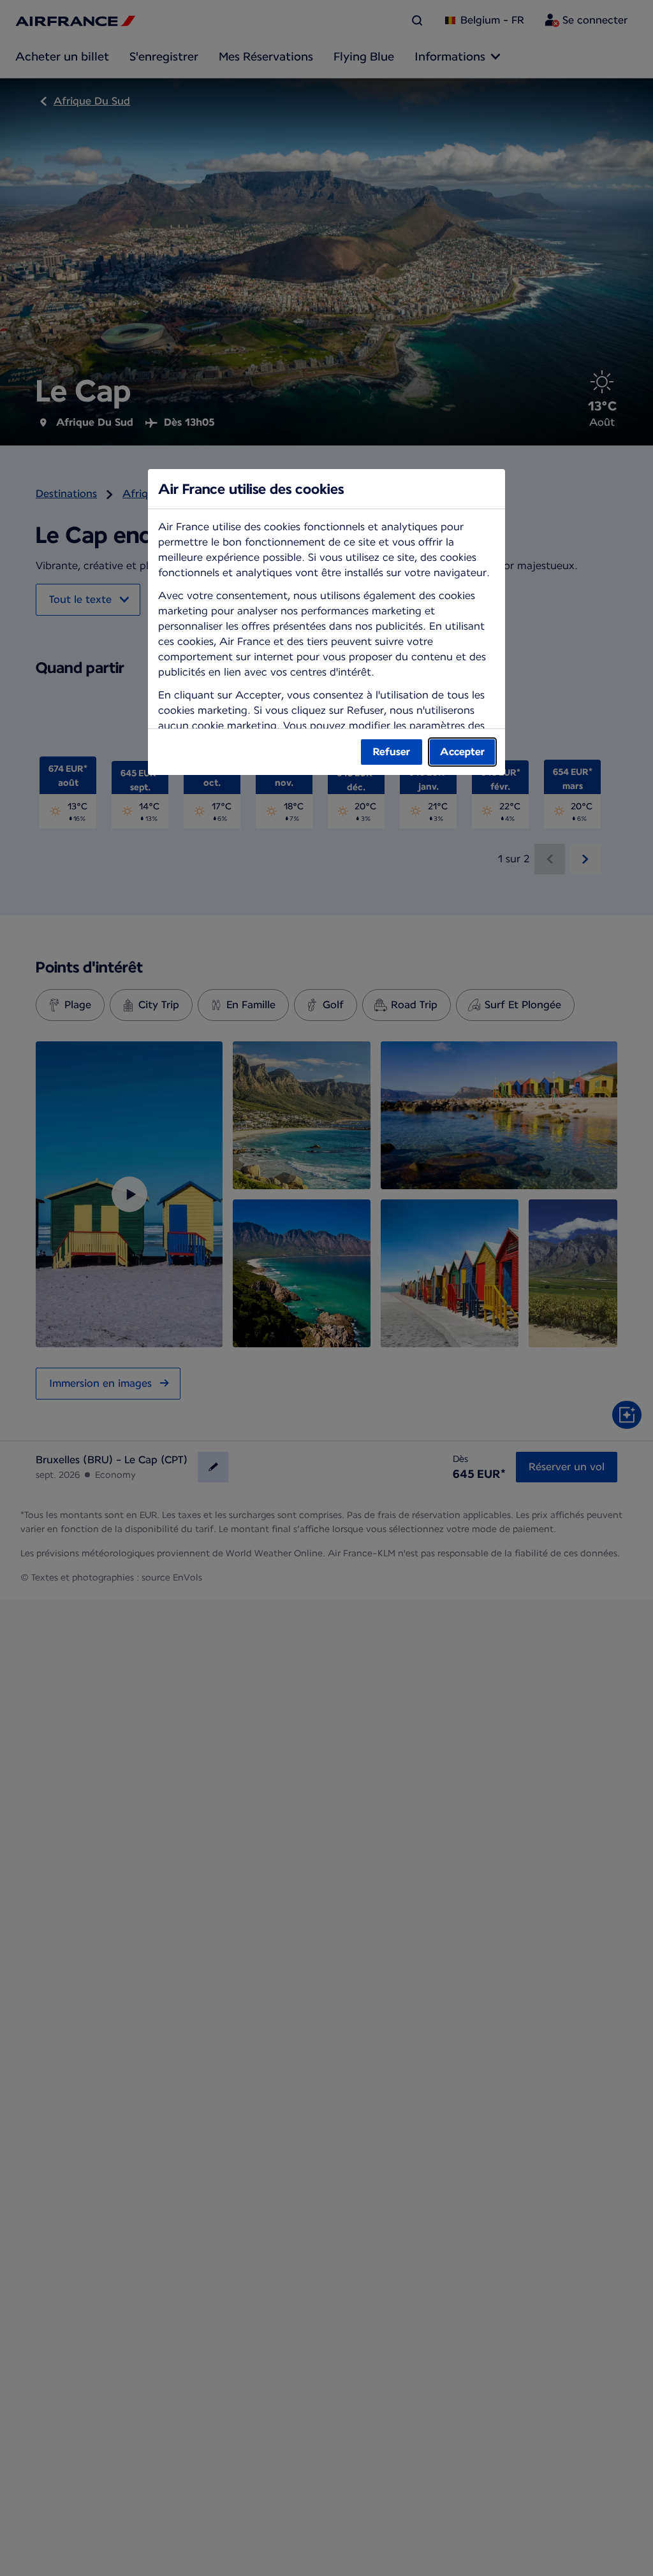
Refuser (392, 752)
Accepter (462, 752)
